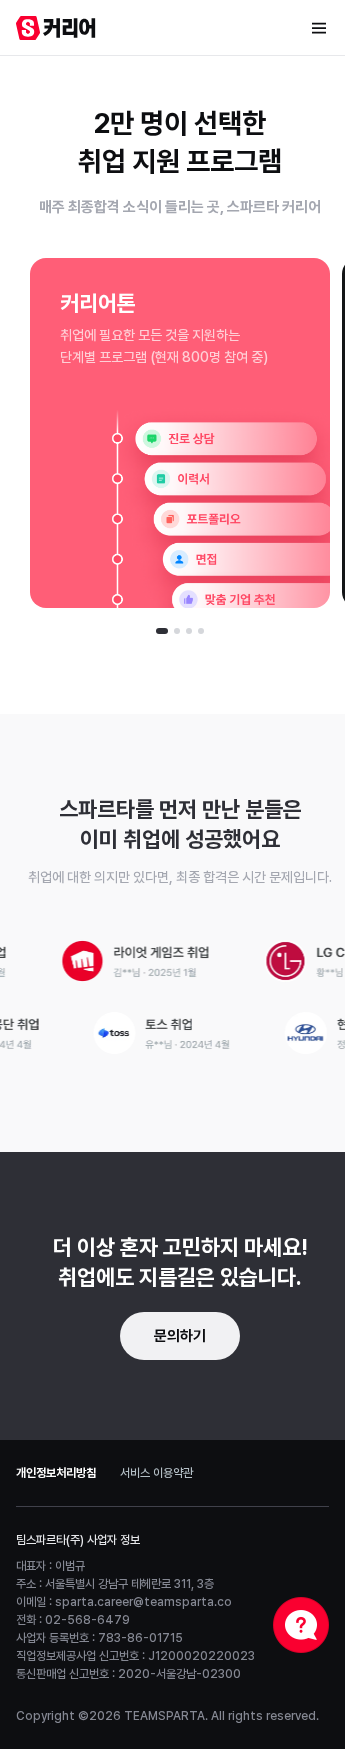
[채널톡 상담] (301, 1625)
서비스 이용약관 (156, 1473)
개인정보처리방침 (56, 1473)
